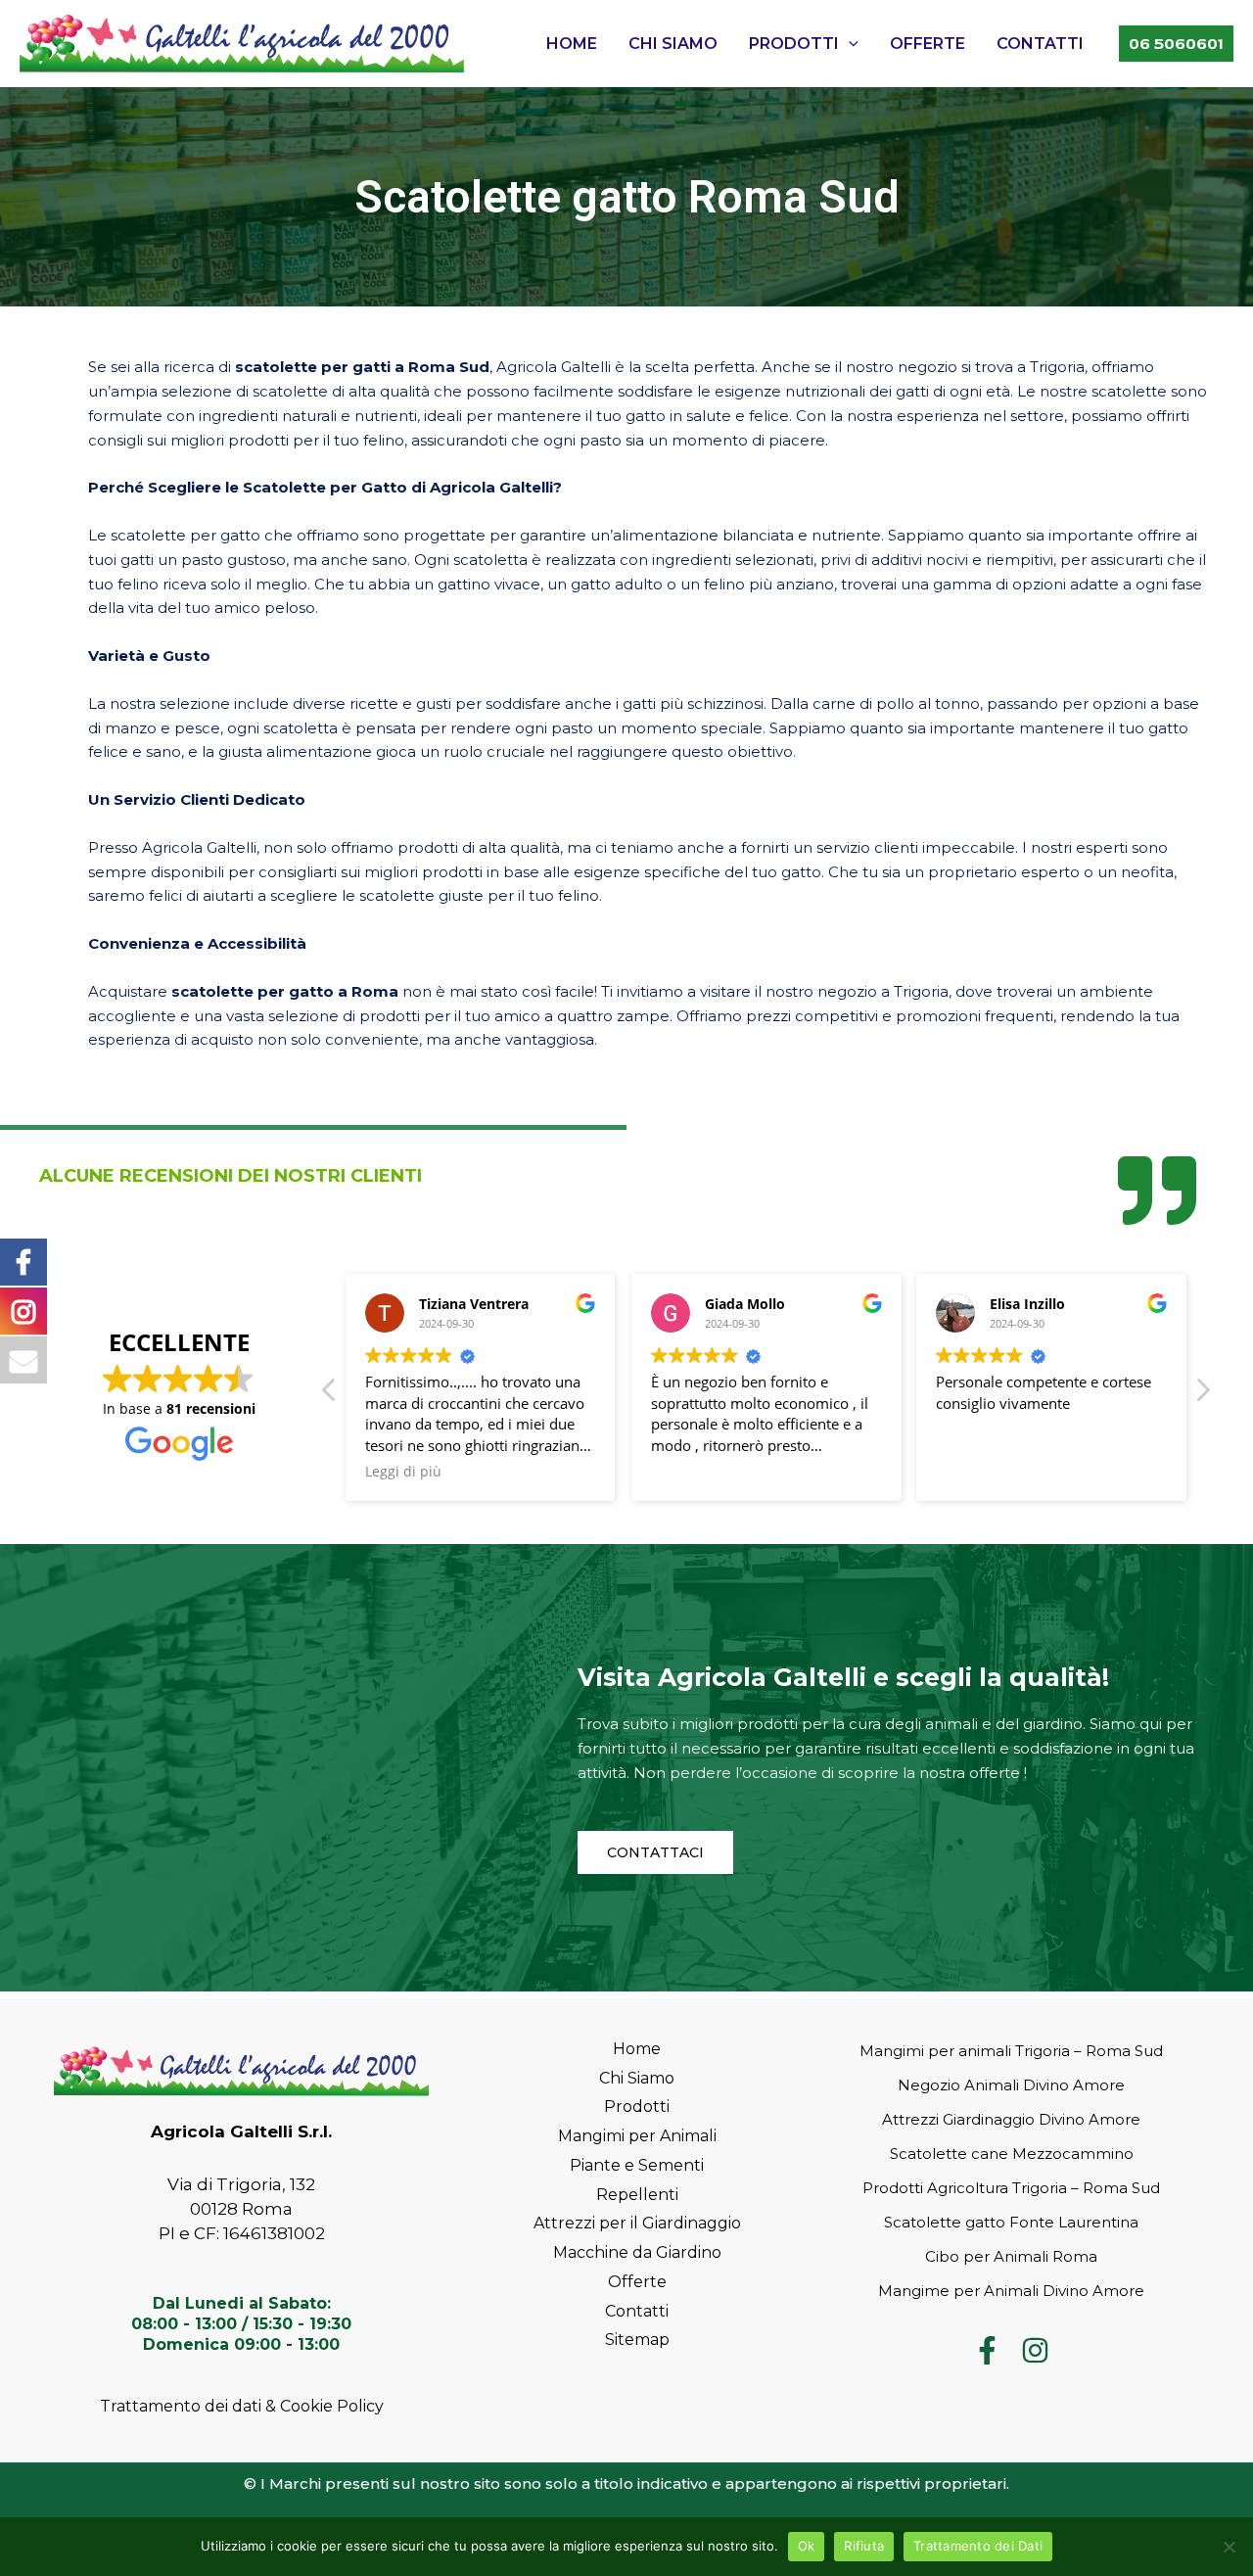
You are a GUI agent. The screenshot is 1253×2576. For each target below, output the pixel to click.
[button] (1202, 1395)
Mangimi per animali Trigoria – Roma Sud (1011, 2051)
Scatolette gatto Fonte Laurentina (1011, 2222)
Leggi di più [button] (403, 1472)
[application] (849, 44)
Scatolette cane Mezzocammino (1012, 2154)
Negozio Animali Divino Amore (1011, 2085)
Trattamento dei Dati (978, 2546)
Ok (807, 2546)
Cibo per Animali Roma (1011, 2256)
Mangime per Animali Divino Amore (1011, 2291)
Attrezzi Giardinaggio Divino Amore (1011, 2119)
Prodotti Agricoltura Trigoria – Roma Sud (1011, 2188)
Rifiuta (864, 2546)
